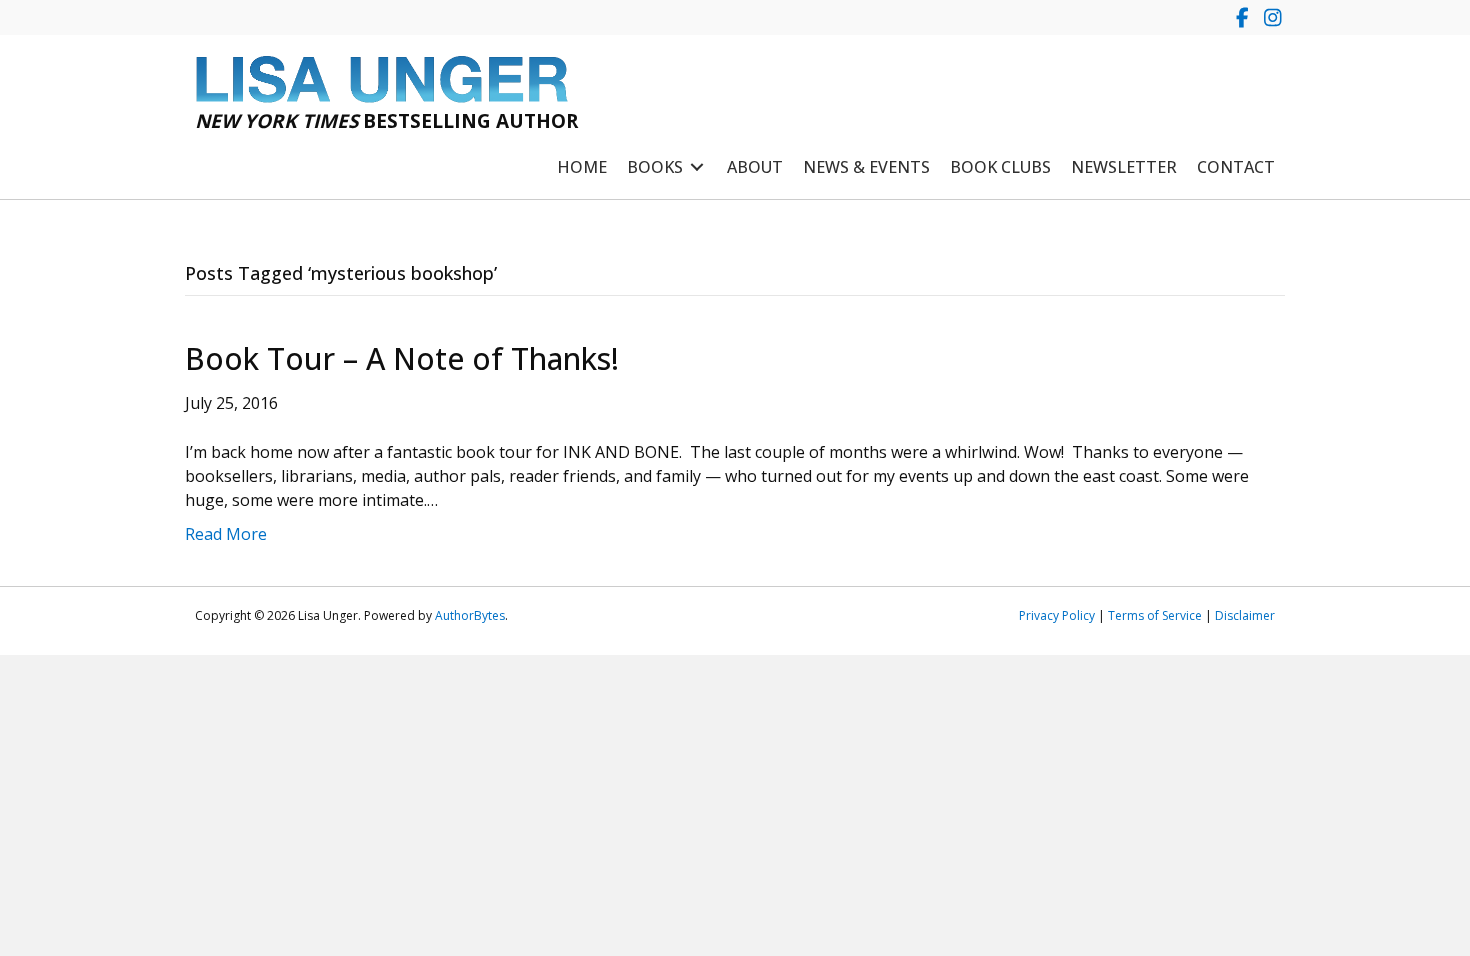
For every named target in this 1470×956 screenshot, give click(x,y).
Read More (226, 534)
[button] (1242, 17)
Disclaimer (1245, 615)
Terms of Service (1155, 615)
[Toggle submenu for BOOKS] (697, 167)
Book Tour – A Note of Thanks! (402, 358)
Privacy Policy (1057, 615)
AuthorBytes (470, 615)
